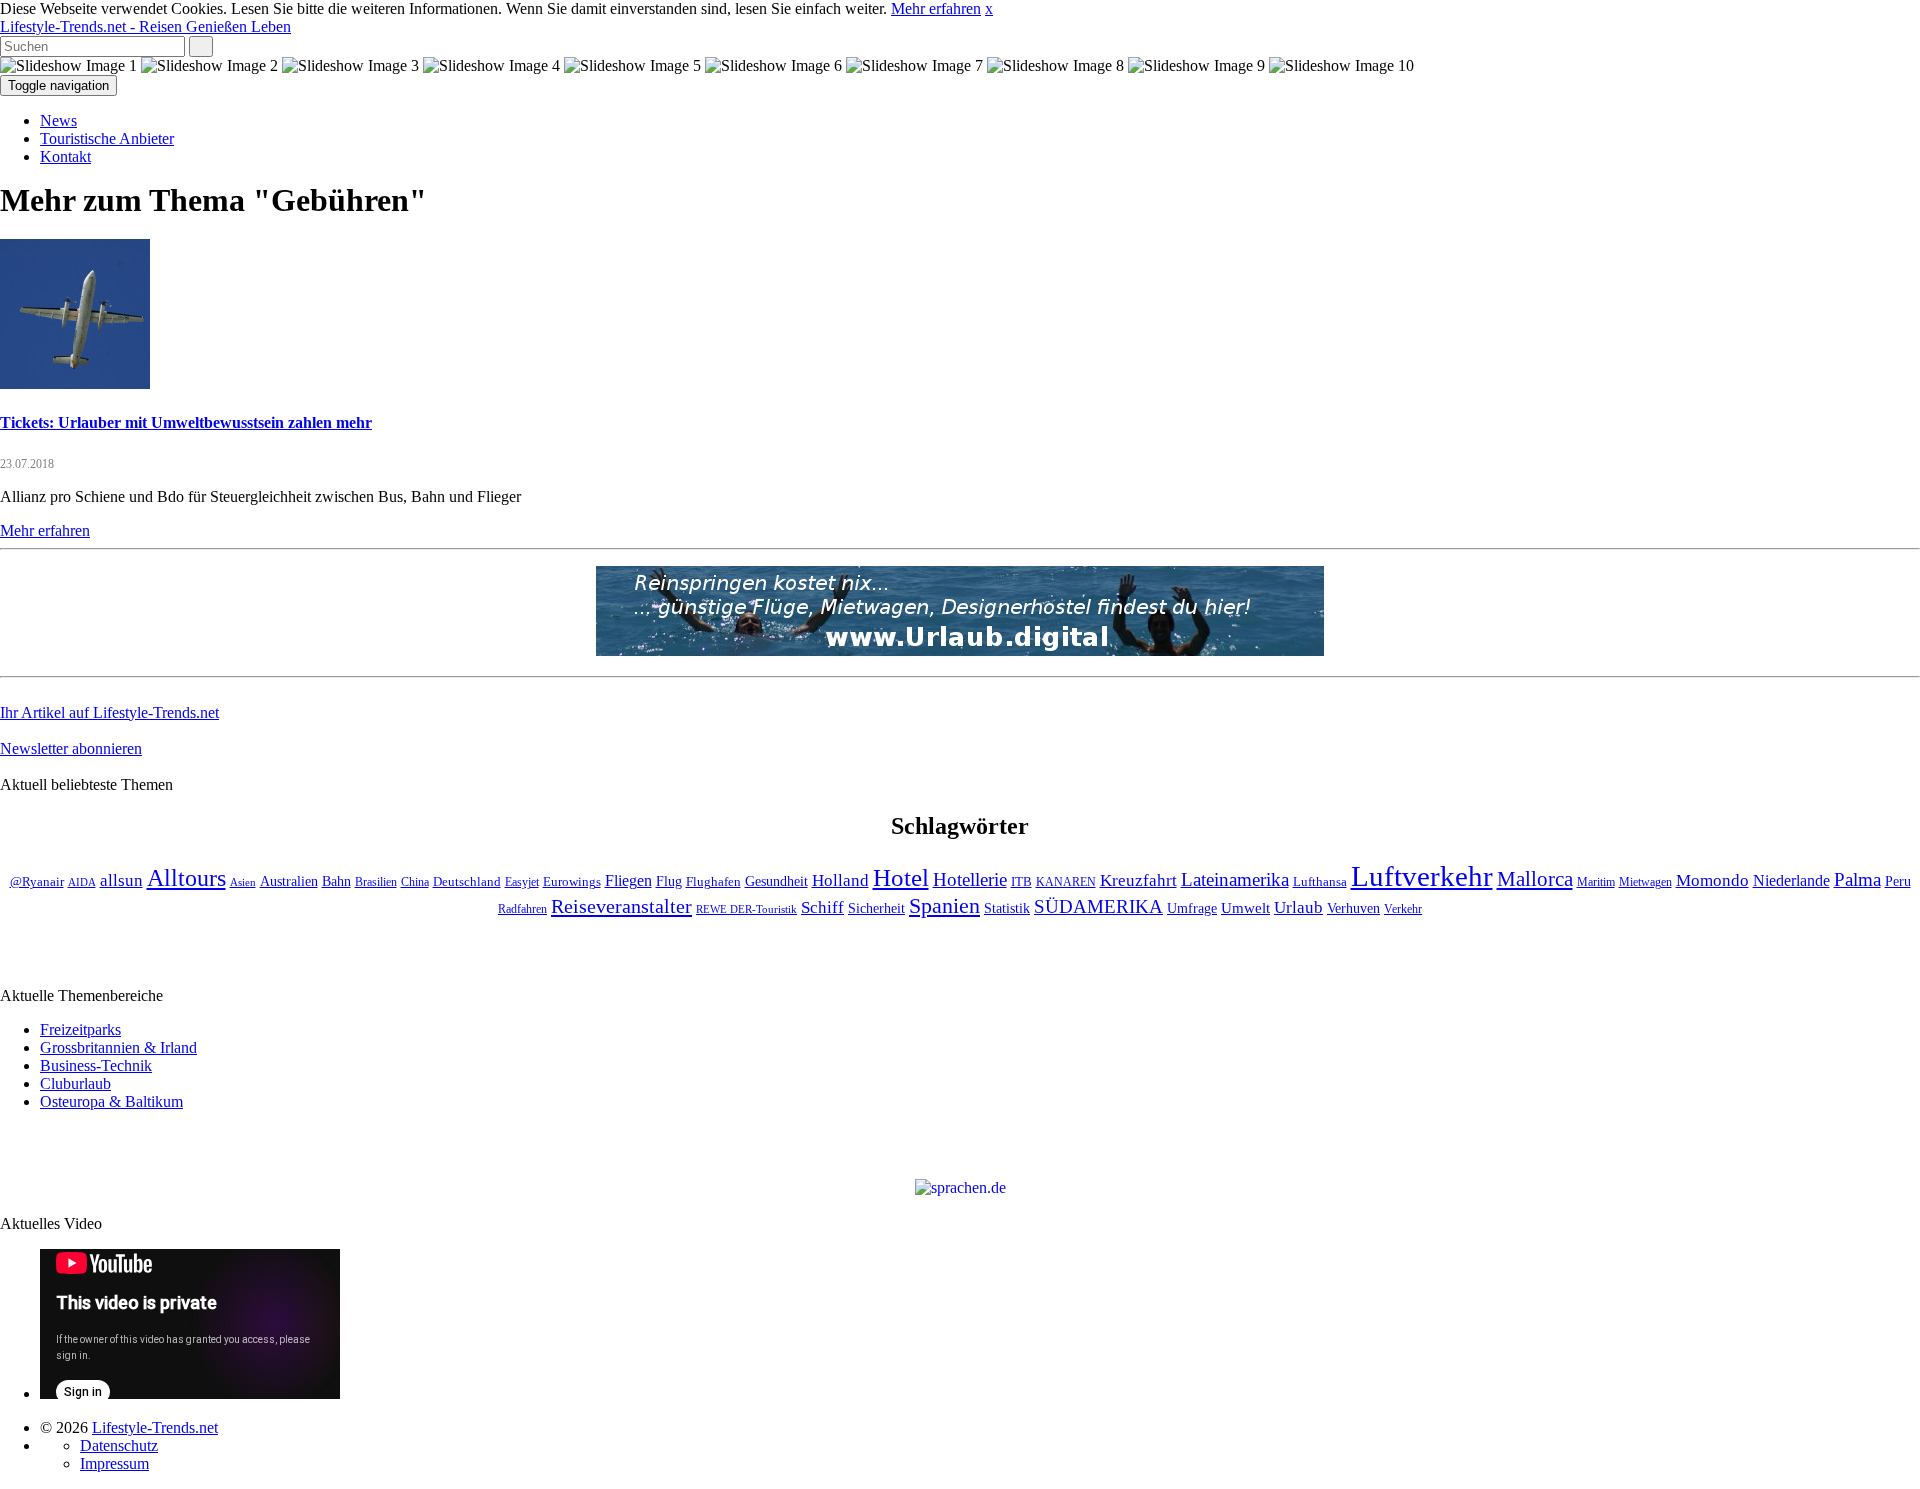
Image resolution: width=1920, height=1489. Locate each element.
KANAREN (1066, 882)
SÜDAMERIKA (1098, 906)
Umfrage (1192, 908)
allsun (121, 880)
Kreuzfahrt (1138, 880)
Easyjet (522, 882)
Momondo (1712, 880)
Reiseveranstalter (621, 906)
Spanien (944, 905)
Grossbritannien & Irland (118, 1047)
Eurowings (572, 882)
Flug (669, 881)
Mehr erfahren (936, 8)
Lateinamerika (1235, 879)
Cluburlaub (75, 1083)
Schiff (822, 907)
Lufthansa (1320, 882)
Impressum (114, 1463)
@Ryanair (37, 882)
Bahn (336, 881)
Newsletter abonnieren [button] (71, 748)
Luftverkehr (1422, 876)
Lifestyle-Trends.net (145, 26)
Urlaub (1298, 907)
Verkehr (1403, 909)
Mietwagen (1645, 882)
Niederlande (1791, 880)
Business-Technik (96, 1065)
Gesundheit (776, 881)
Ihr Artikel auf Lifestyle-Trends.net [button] (109, 712)
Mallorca (1535, 879)
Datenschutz (119, 1445)
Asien (243, 882)
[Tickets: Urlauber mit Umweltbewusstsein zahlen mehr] (75, 383)
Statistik (1007, 908)
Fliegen (628, 880)
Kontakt (65, 156)
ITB (1021, 882)
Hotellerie (970, 879)
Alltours (186, 878)
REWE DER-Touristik (746, 909)
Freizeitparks (80, 1029)
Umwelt (1245, 908)
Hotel (901, 877)
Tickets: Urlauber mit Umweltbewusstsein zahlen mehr (186, 422)
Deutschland (467, 882)
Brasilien (376, 882)
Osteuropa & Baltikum (111, 1101)
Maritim (1596, 882)
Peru (1898, 881)
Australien (289, 881)
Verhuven (1353, 908)
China (415, 882)
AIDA (82, 882)
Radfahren (522, 909)
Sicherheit (876, 908)
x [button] (989, 8)
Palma (1857, 879)
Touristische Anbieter (107, 138)
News (58, 120)
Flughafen (713, 882)
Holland (840, 880)
